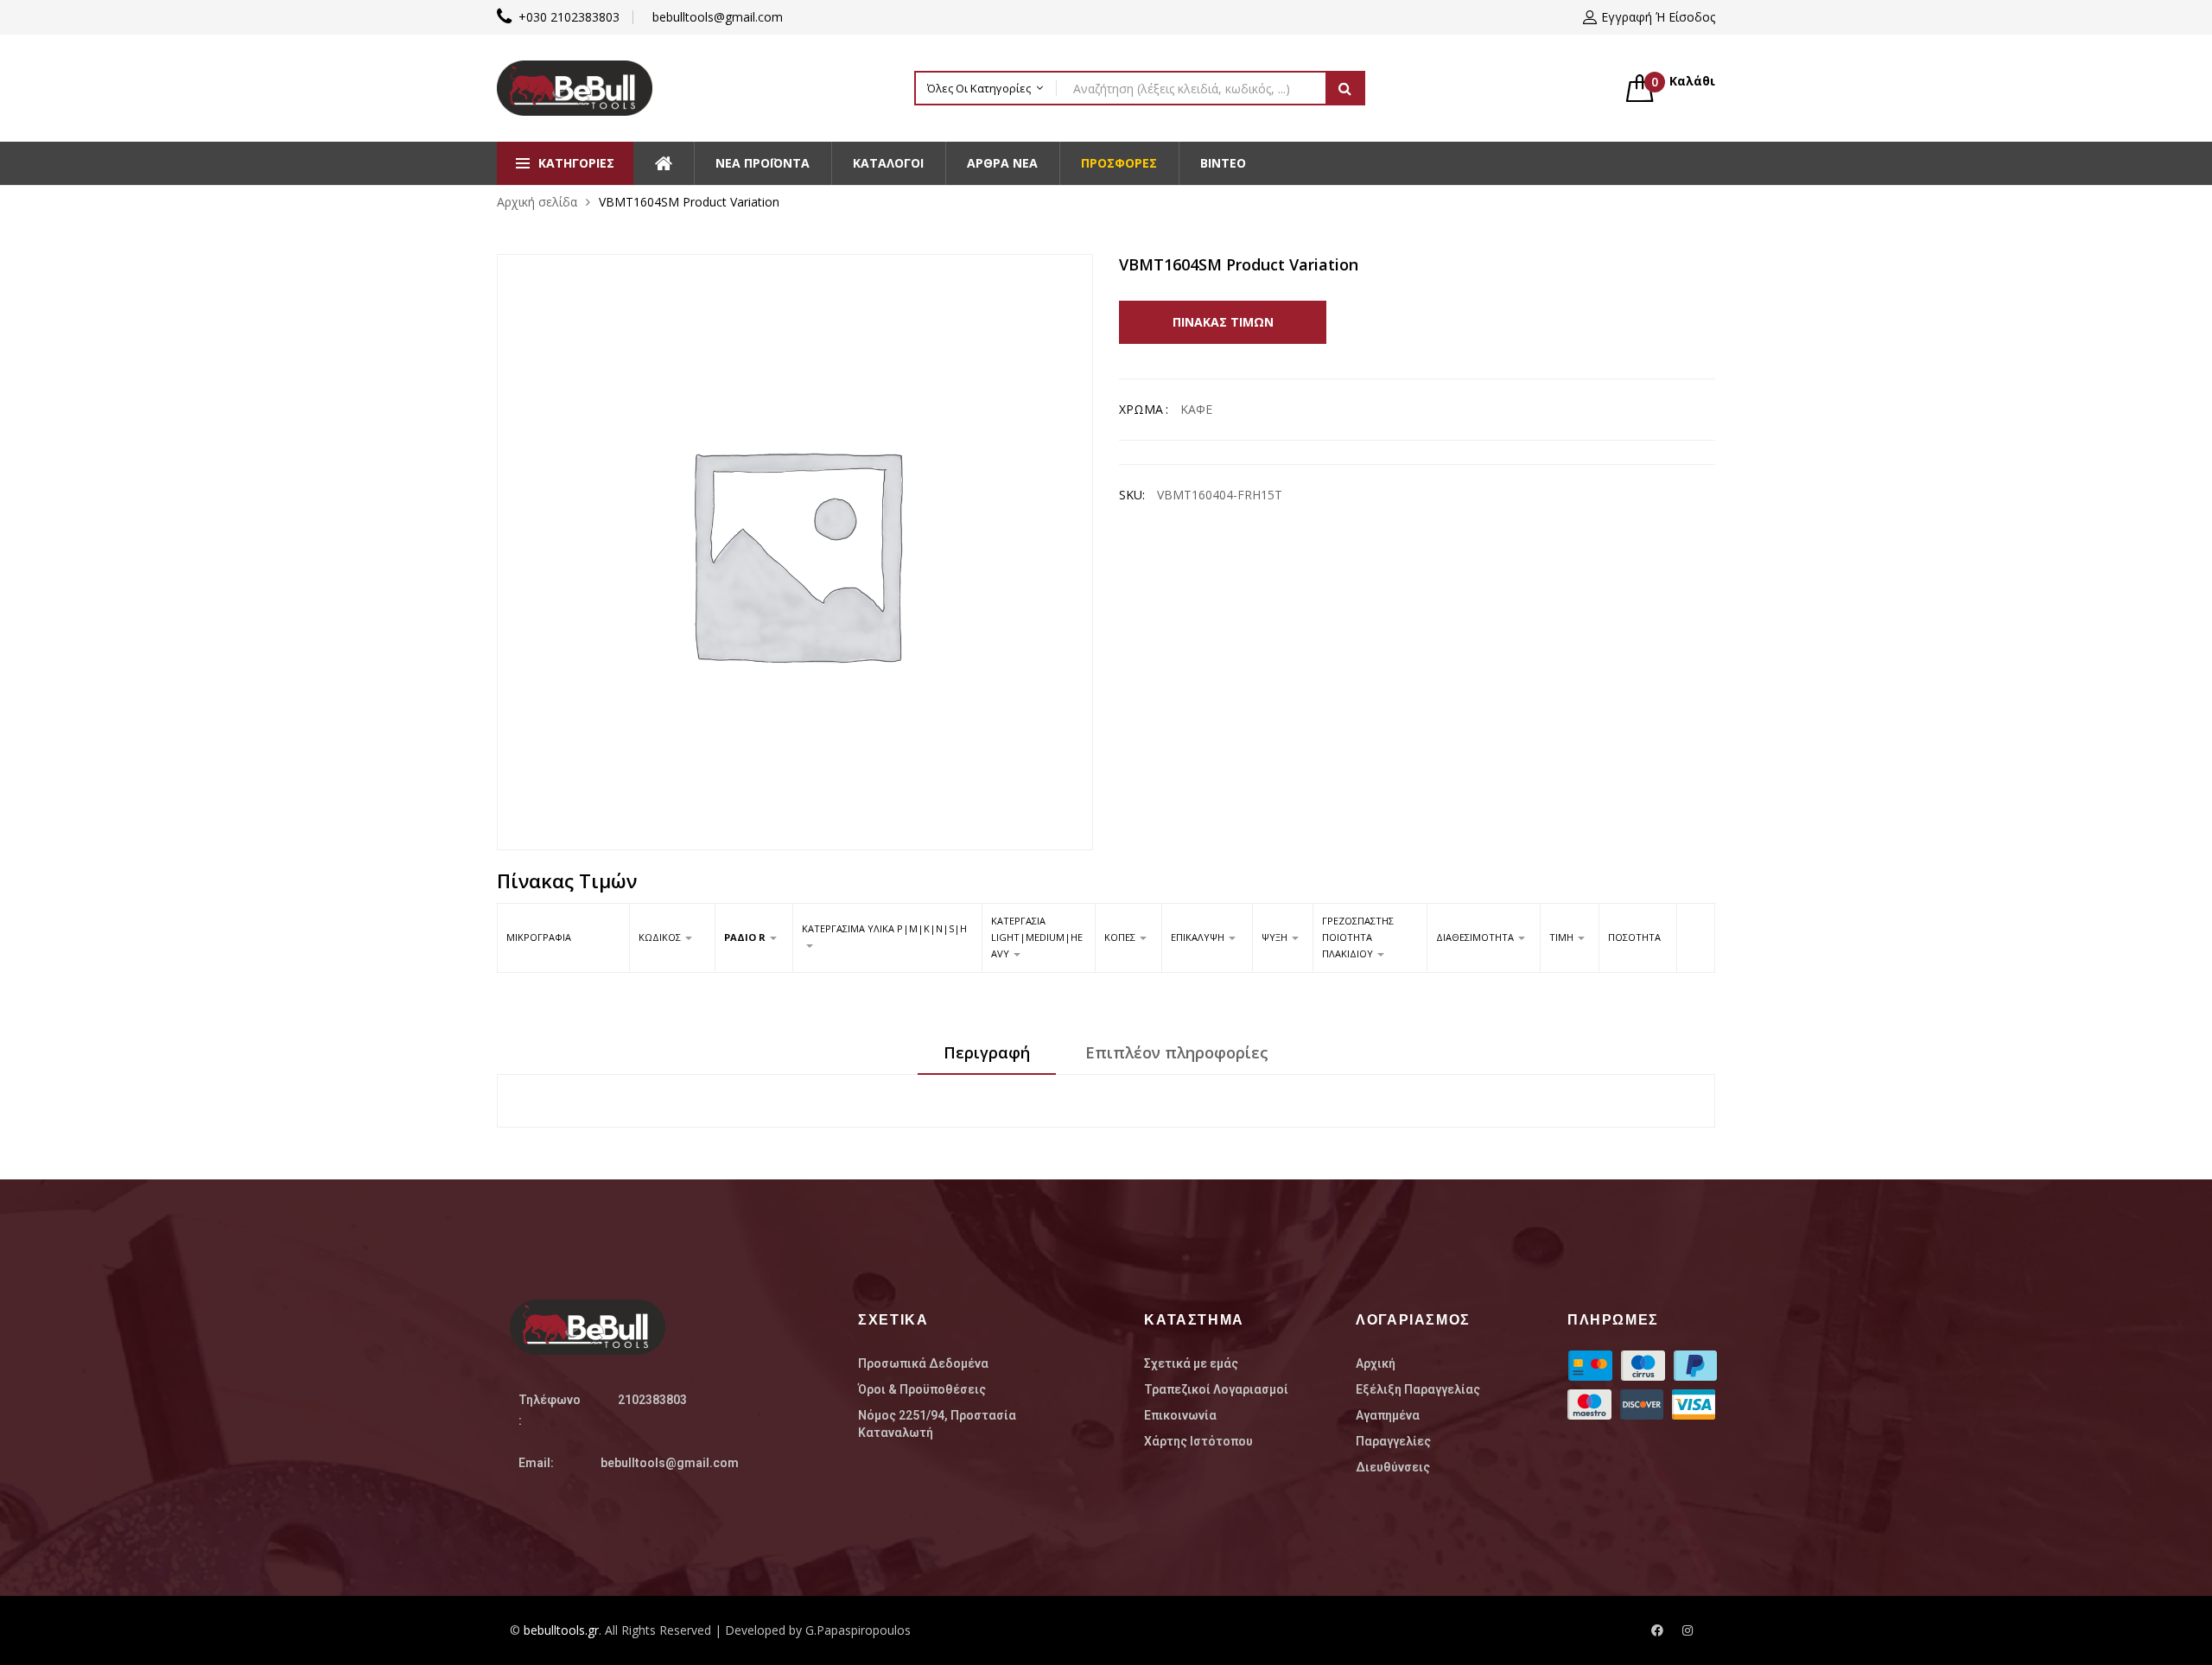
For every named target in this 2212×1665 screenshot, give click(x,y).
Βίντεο (1223, 163)
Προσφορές (1119, 163)
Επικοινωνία (1180, 1415)
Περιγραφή (987, 1052)
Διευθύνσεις (1393, 1467)
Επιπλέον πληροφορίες (1177, 1052)
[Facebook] (1657, 1630)
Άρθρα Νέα (1002, 163)
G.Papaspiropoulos (858, 1630)
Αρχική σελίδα (537, 202)
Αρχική (1376, 1363)
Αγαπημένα (1388, 1415)
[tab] (987, 1058)
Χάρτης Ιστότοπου (1198, 1441)
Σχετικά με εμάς (1191, 1363)
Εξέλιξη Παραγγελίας (1418, 1389)
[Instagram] (1688, 1630)
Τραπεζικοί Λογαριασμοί (1216, 1389)
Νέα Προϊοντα (763, 163)
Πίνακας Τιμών (1223, 322)
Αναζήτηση (1345, 88)
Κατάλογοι (888, 163)
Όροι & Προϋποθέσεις (922, 1389)
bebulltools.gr (561, 1630)
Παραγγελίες (1393, 1441)
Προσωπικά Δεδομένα (923, 1363)
